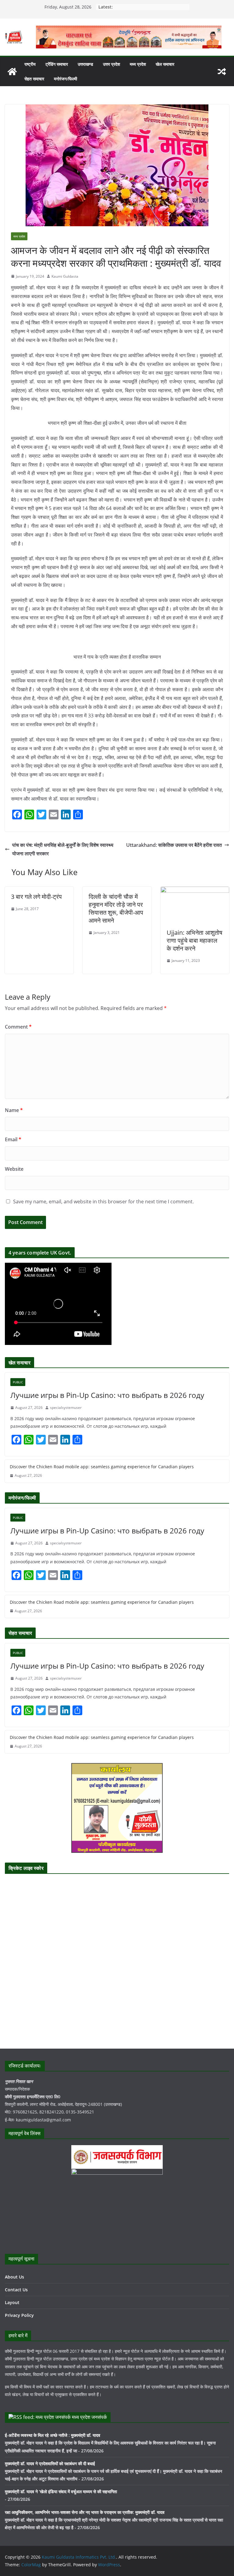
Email (13, 1139)
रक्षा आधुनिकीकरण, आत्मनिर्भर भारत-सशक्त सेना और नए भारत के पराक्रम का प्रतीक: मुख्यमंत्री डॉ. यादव (85, 2512)
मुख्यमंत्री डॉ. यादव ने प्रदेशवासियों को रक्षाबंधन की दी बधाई (50, 2463)
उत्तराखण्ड (85, 64)
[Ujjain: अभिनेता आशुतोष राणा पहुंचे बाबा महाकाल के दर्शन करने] (195, 891)
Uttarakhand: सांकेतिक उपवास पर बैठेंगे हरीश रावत (174, 845)
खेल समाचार (165, 64)
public (18, 1382)
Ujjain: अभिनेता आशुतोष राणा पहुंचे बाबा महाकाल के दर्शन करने (195, 940)
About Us (14, 2277)
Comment (18, 1027)
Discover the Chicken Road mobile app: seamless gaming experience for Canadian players (102, 1467)
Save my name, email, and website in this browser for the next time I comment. (103, 1202)
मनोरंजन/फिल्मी (66, 79)
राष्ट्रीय (30, 64)
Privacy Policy (19, 2315)
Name (14, 1110)
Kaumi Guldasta (65, 276)
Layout (12, 2302)
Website (14, 1169)
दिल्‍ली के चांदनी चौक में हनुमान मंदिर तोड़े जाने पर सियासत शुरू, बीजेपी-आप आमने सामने (116, 908)
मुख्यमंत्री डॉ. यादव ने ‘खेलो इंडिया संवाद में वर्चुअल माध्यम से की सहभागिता (61, 2492)
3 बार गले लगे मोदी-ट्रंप (36, 897)
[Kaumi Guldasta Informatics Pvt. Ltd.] (12, 72)
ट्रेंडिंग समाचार (57, 64)
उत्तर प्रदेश (112, 64)
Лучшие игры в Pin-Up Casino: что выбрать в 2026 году (107, 1395)
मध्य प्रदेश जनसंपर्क (89, 2417)
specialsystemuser (66, 1408)
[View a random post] (222, 72)
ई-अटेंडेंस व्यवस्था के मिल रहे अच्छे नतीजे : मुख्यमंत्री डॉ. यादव (53, 2435)
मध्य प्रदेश (138, 64)
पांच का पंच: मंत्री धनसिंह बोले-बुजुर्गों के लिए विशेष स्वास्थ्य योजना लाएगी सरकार (63, 849)
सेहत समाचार (34, 79)
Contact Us (16, 2290)
